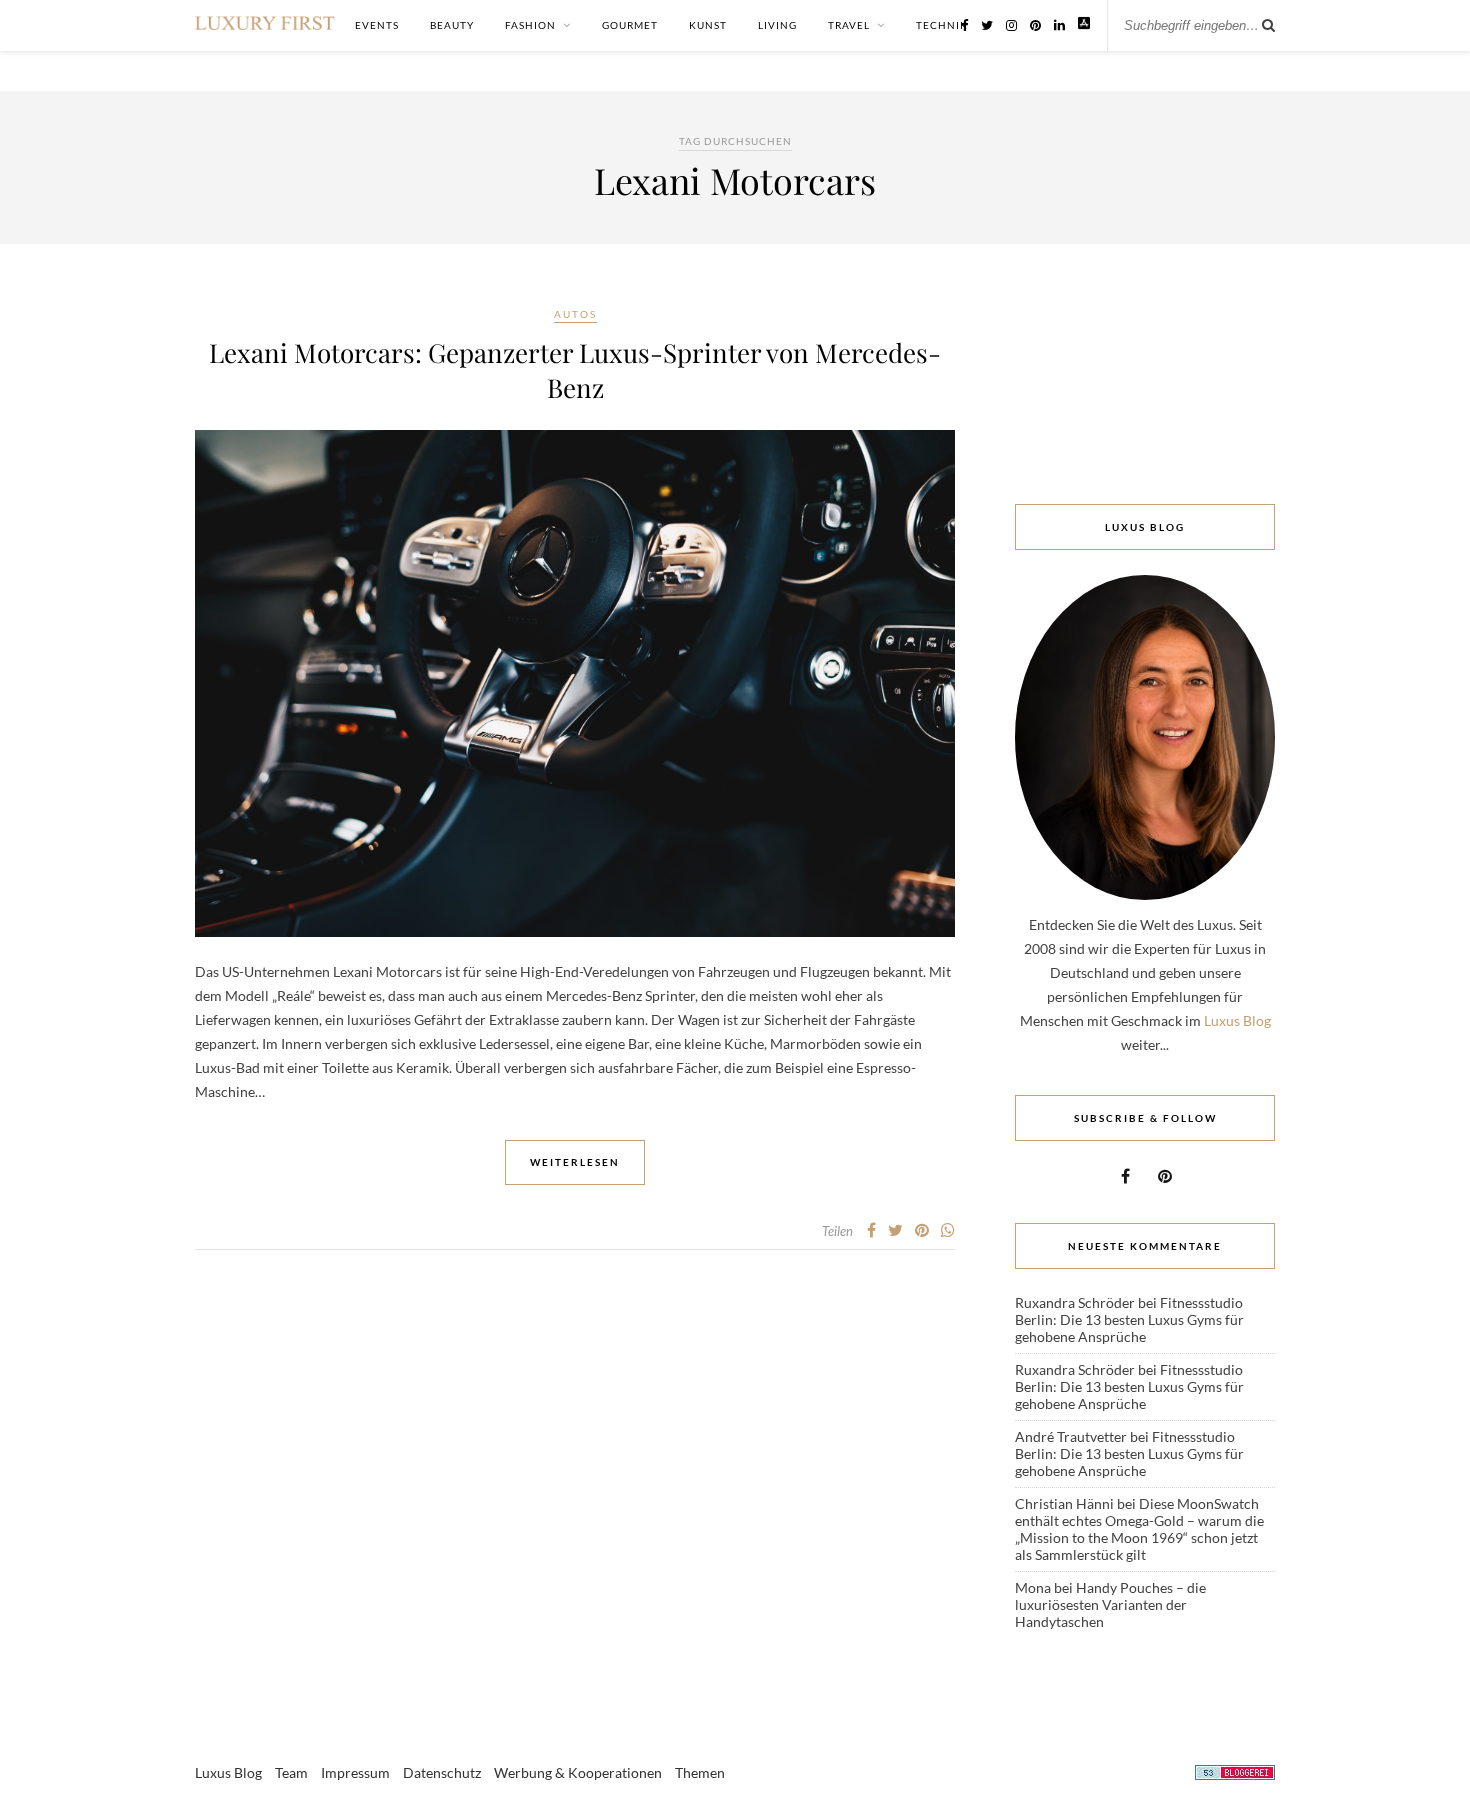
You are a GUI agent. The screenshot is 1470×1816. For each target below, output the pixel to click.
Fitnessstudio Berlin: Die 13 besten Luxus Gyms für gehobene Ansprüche (1129, 1319)
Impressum (355, 1772)
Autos (575, 314)
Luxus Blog (1237, 1020)
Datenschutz (442, 1772)
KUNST (708, 25)
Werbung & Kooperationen (578, 1772)
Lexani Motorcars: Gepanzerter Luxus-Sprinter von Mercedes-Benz (575, 370)
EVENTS (377, 25)
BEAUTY (452, 25)
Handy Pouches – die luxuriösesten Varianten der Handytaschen (1110, 1604)
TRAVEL (849, 25)
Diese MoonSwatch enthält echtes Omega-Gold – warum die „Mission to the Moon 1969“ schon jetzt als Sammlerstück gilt (1139, 1529)
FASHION (530, 25)
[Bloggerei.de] (1235, 1775)
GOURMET (630, 25)
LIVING (777, 25)
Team (291, 1772)
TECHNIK (942, 25)
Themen (700, 1772)
